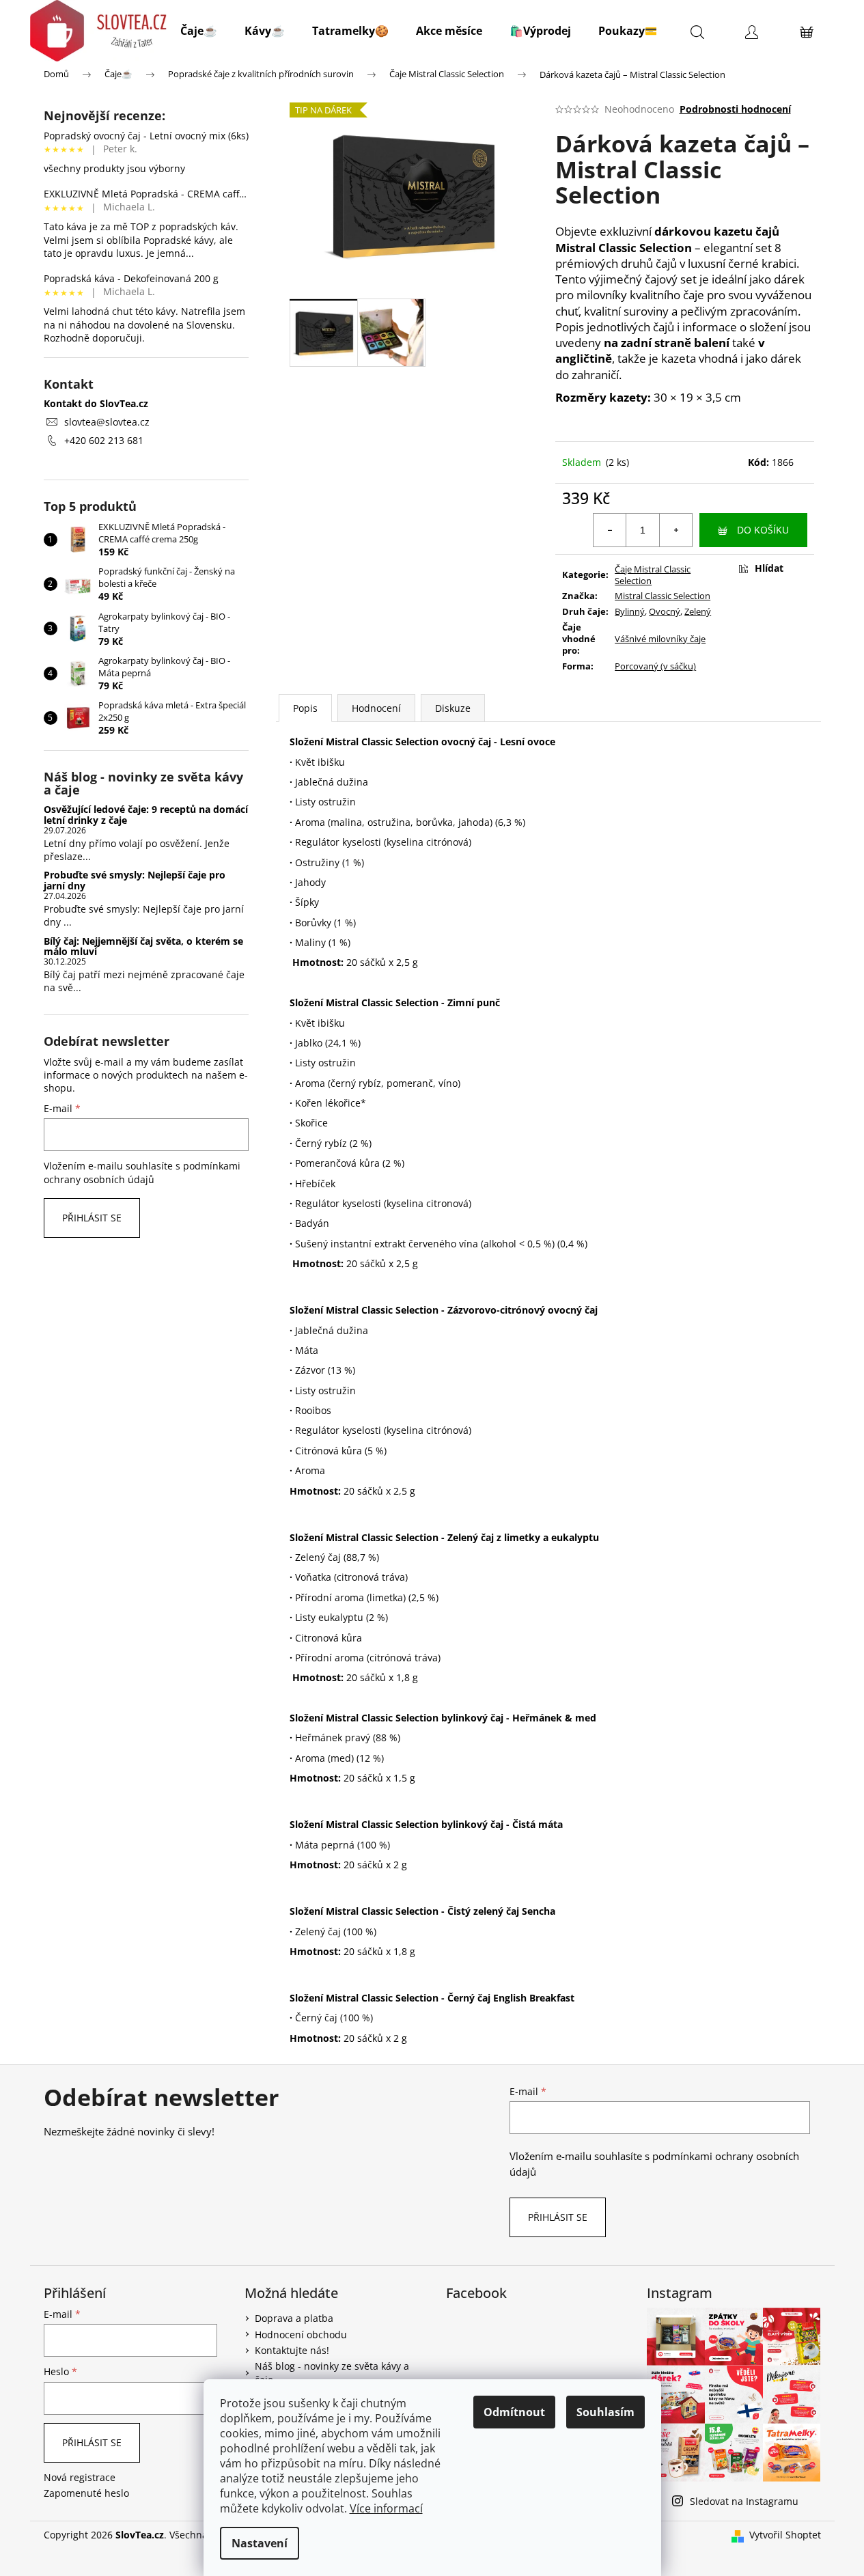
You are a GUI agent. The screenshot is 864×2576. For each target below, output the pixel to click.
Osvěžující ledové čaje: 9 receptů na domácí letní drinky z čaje (146, 815)
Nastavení (260, 2543)
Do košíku (763, 530)
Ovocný (665, 611)
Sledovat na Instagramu (744, 2501)
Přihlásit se (92, 1218)
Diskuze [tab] (453, 708)
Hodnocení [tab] (376, 708)
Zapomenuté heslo (86, 2493)
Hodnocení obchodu (301, 2335)
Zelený (698, 611)
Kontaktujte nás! (292, 2350)
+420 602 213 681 (104, 440)
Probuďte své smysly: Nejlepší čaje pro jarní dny (135, 880)
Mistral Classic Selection (663, 596)
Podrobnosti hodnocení (735, 109)
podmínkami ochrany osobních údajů (142, 1173)
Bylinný (630, 611)
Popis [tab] (305, 708)
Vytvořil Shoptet (785, 2535)
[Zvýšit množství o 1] (675, 530)
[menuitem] (199, 31)
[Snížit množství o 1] (610, 530)
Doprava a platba (294, 2318)
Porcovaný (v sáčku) (655, 666)
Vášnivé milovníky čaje (660, 639)
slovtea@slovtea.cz (107, 422)
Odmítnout (514, 2412)
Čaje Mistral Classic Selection (653, 575)
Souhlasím (605, 2412)
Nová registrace (80, 2477)
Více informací (386, 2508)
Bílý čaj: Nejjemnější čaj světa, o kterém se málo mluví (143, 946)
